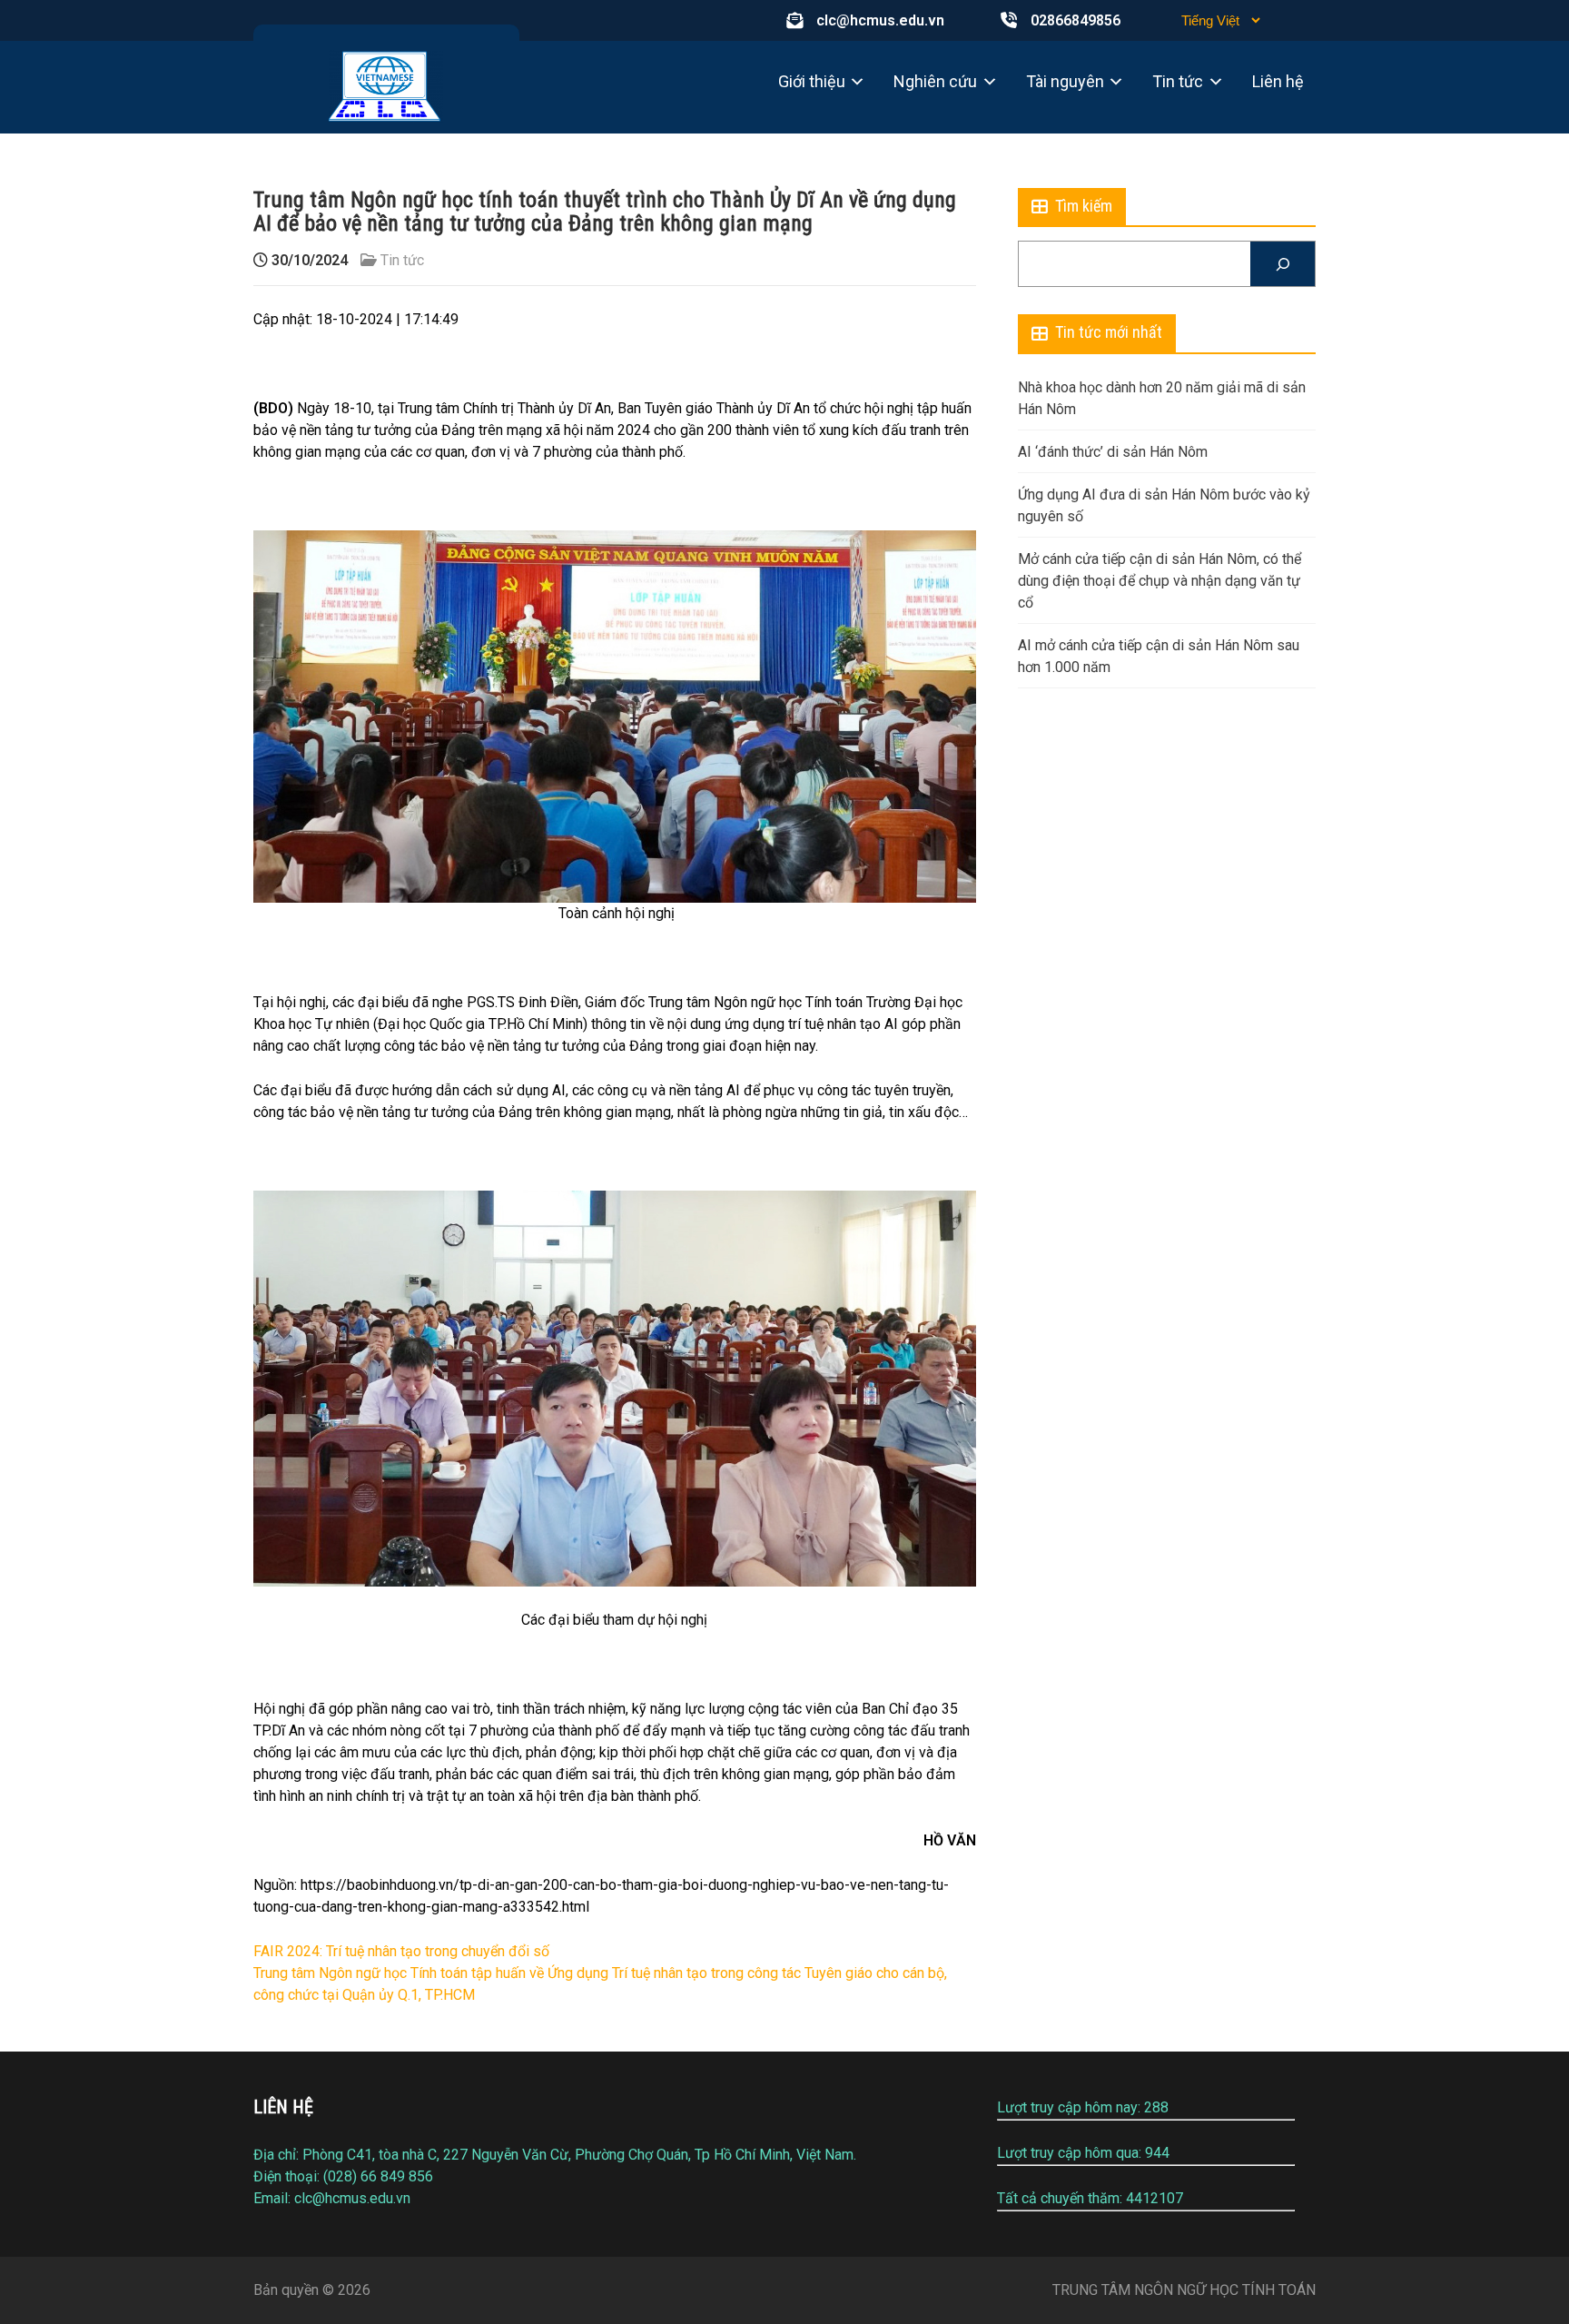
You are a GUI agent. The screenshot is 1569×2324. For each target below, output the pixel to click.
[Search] (1283, 264)
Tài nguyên (1065, 81)
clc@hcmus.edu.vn (880, 20)
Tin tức (1178, 81)
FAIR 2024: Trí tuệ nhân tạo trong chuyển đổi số (401, 1951)
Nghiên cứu (935, 81)
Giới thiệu (812, 81)
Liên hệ (1278, 81)
